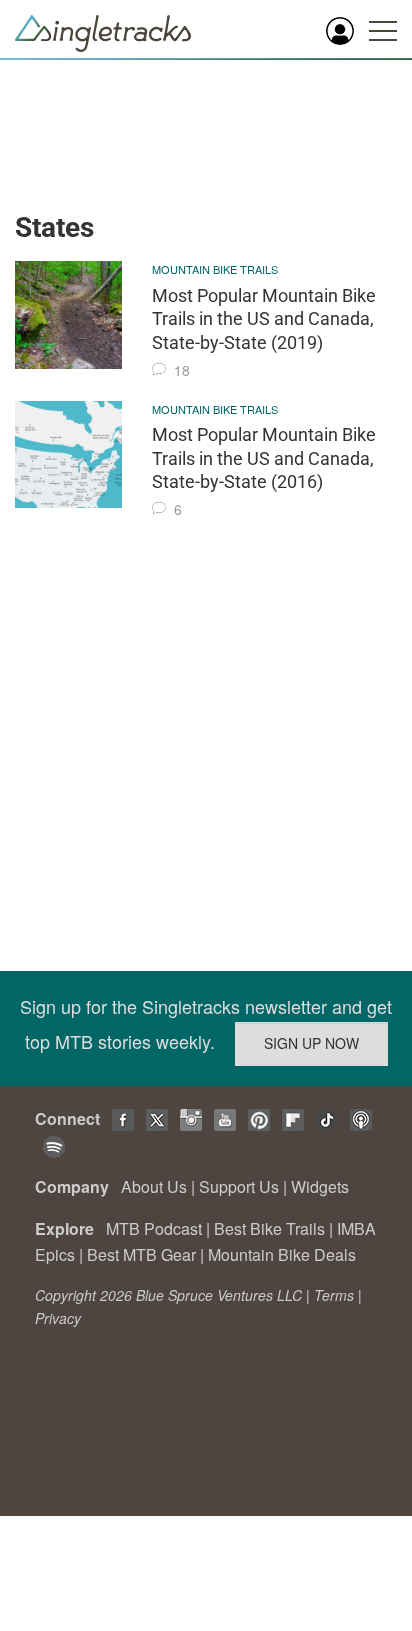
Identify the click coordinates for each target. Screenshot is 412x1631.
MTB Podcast (154, 1228)
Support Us (239, 1186)
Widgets (320, 1186)
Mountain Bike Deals (282, 1254)
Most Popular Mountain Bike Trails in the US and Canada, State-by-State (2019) (264, 319)
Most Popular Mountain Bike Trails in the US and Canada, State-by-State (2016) (264, 458)
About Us (154, 1186)
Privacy (58, 1318)
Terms (334, 1295)
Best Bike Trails (269, 1228)
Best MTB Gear (141, 1254)
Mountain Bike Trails (215, 269)
